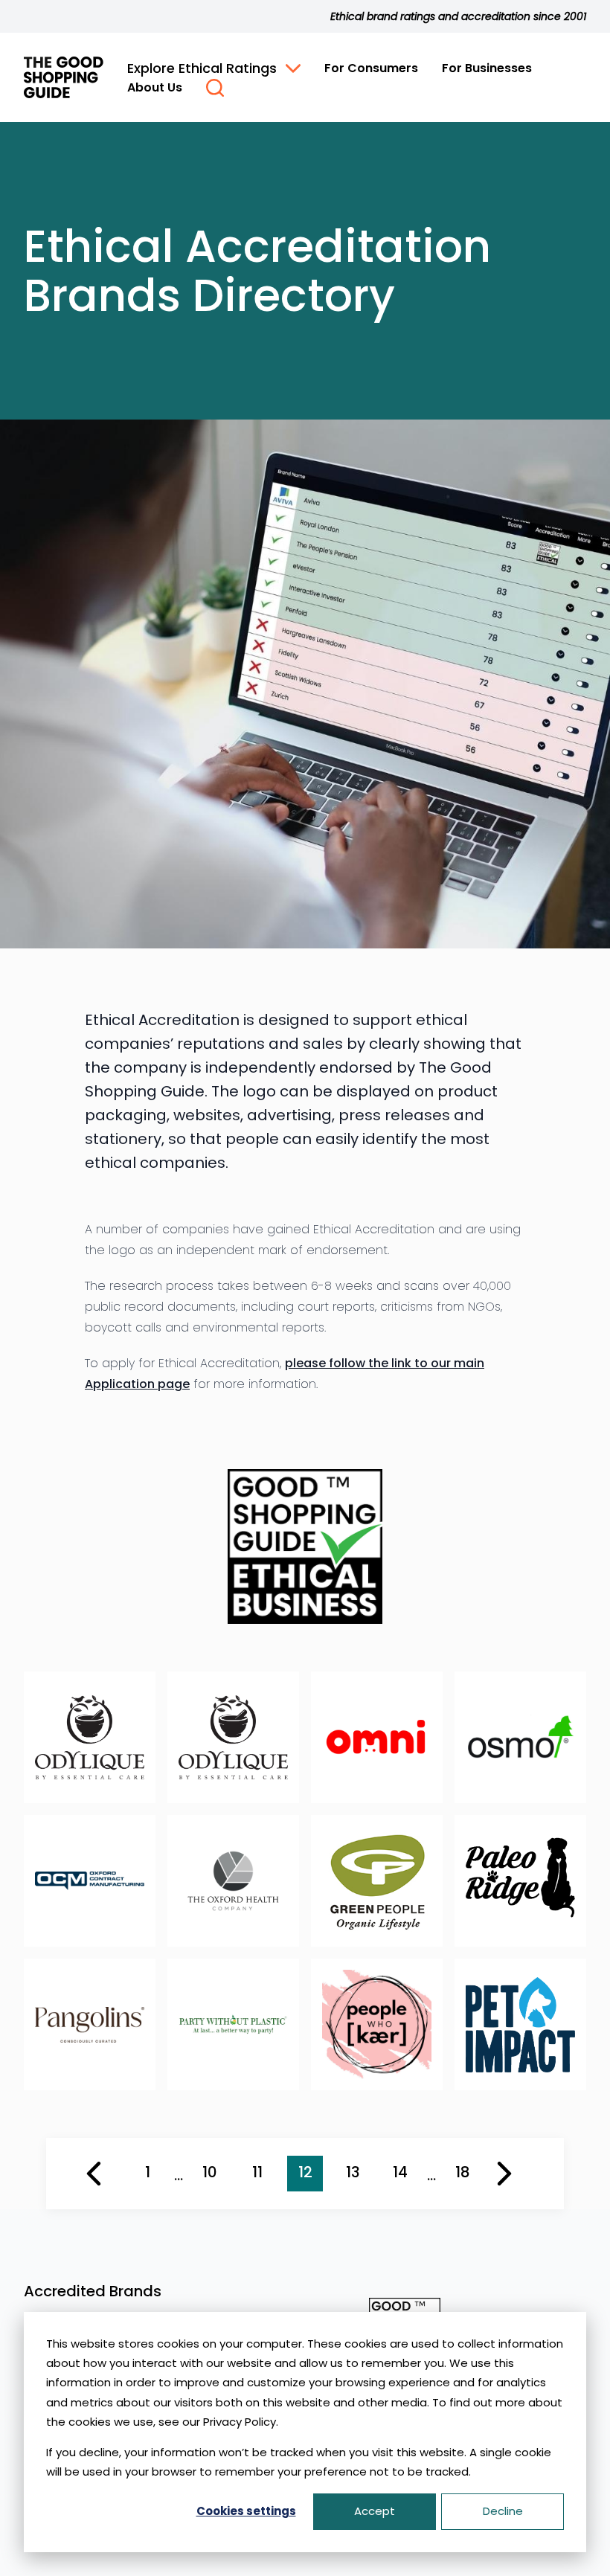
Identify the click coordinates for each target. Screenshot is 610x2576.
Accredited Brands (93, 2291)
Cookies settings (246, 2511)
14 (400, 2172)
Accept (375, 2511)
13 (353, 2172)
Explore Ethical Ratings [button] (202, 68)
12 (305, 2172)
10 (210, 2172)
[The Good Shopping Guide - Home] (64, 77)
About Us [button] (155, 87)
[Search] (215, 88)
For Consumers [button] (371, 68)
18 (463, 2172)
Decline (503, 2511)
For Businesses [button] (487, 68)
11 (257, 2172)
